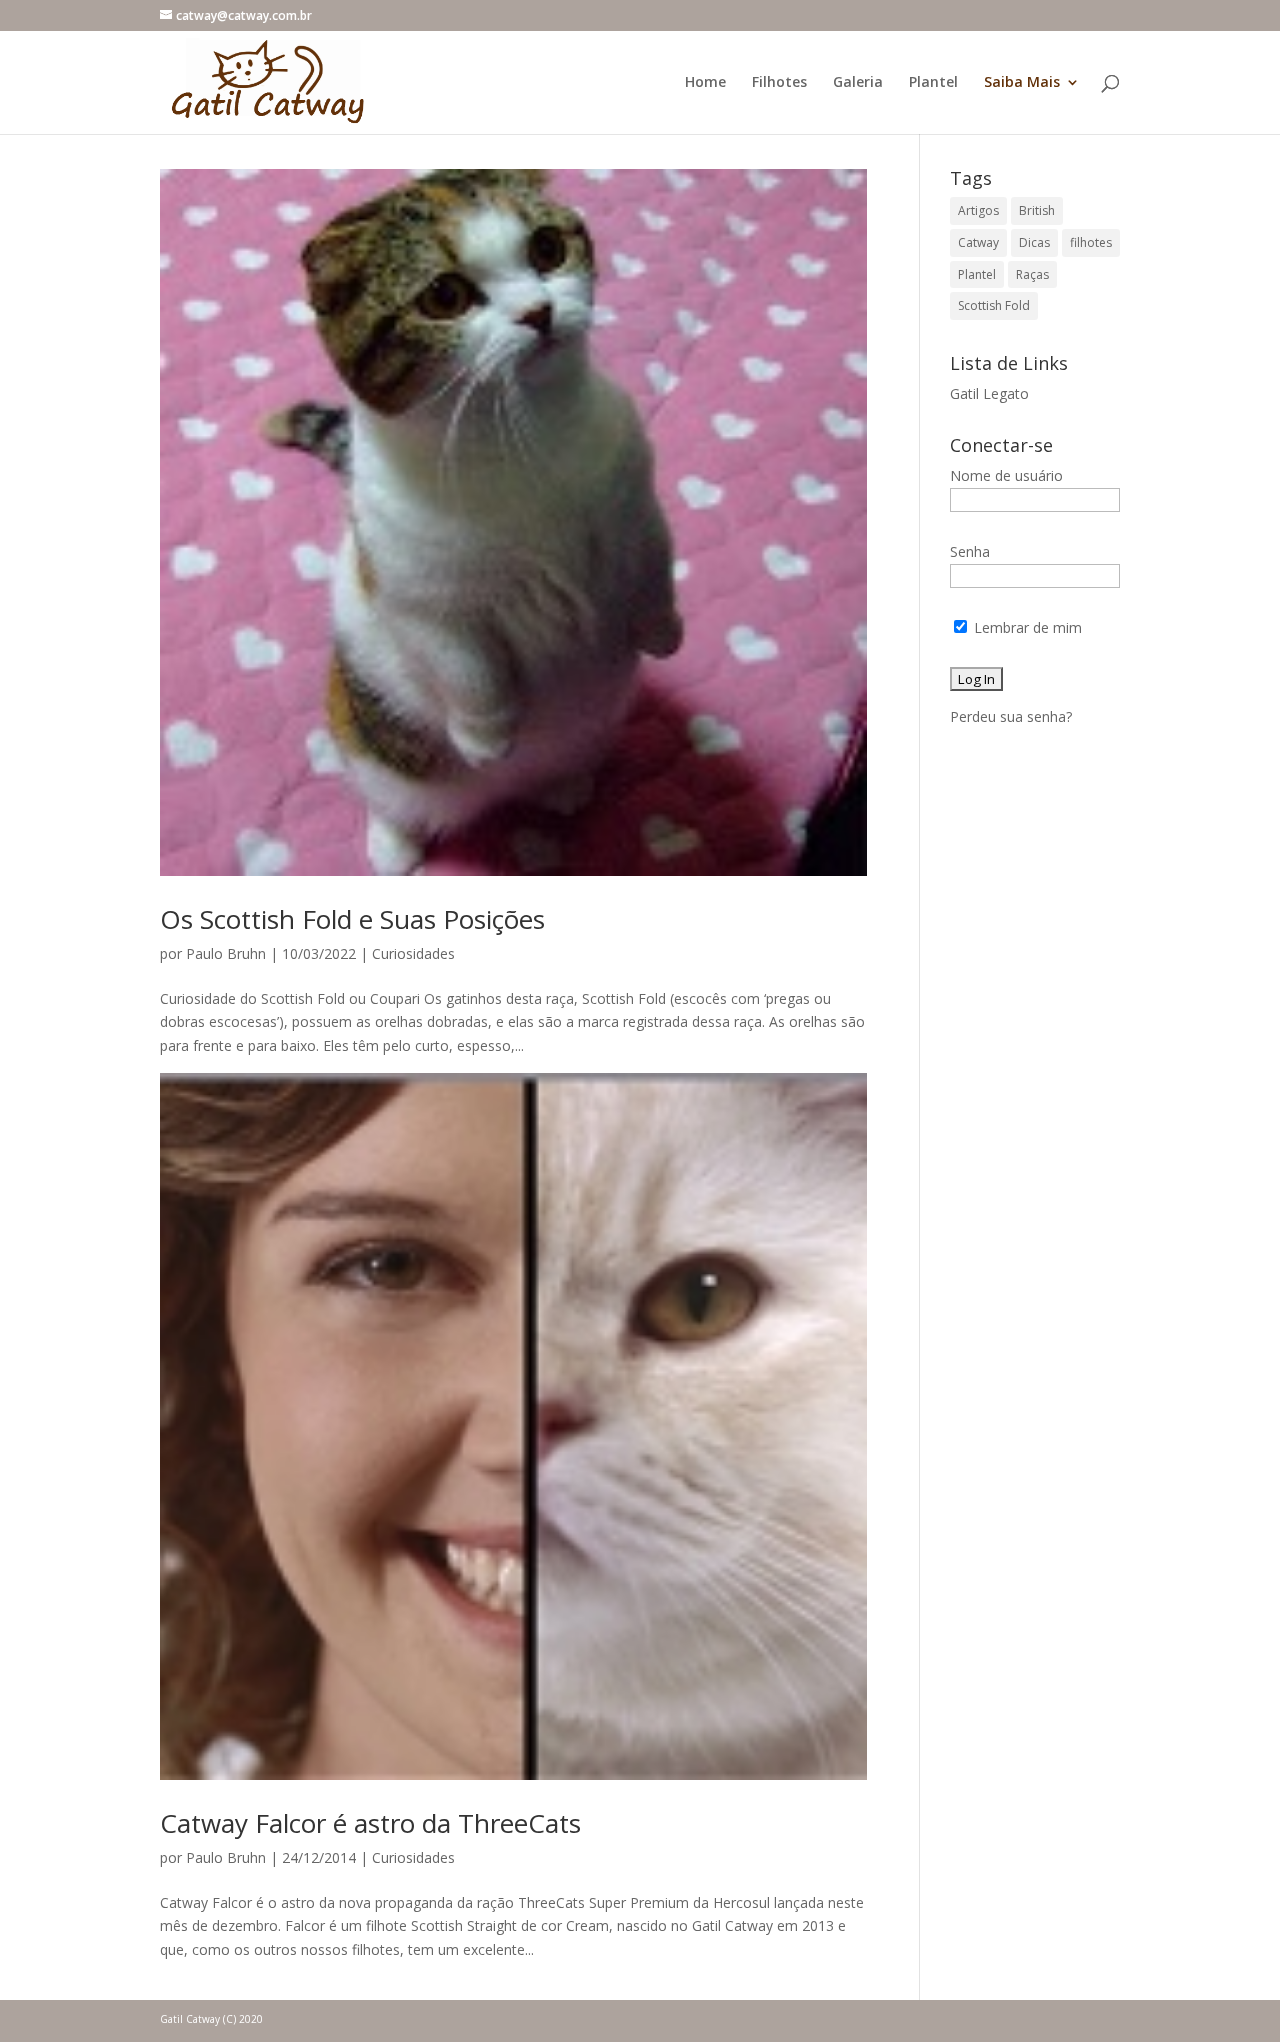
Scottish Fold (994, 305)
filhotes (1091, 242)
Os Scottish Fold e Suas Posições (352, 919)
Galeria (858, 83)
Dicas (1034, 242)
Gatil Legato (989, 393)
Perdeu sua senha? (1011, 716)
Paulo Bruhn (226, 953)
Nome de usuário (1006, 475)
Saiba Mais (1022, 83)
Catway (978, 242)
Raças (1032, 274)
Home (705, 83)
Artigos (978, 210)
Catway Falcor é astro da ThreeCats (370, 1823)
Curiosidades (413, 953)
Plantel (933, 83)
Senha (970, 551)
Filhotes (779, 83)
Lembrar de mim (1026, 627)
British (1037, 210)
